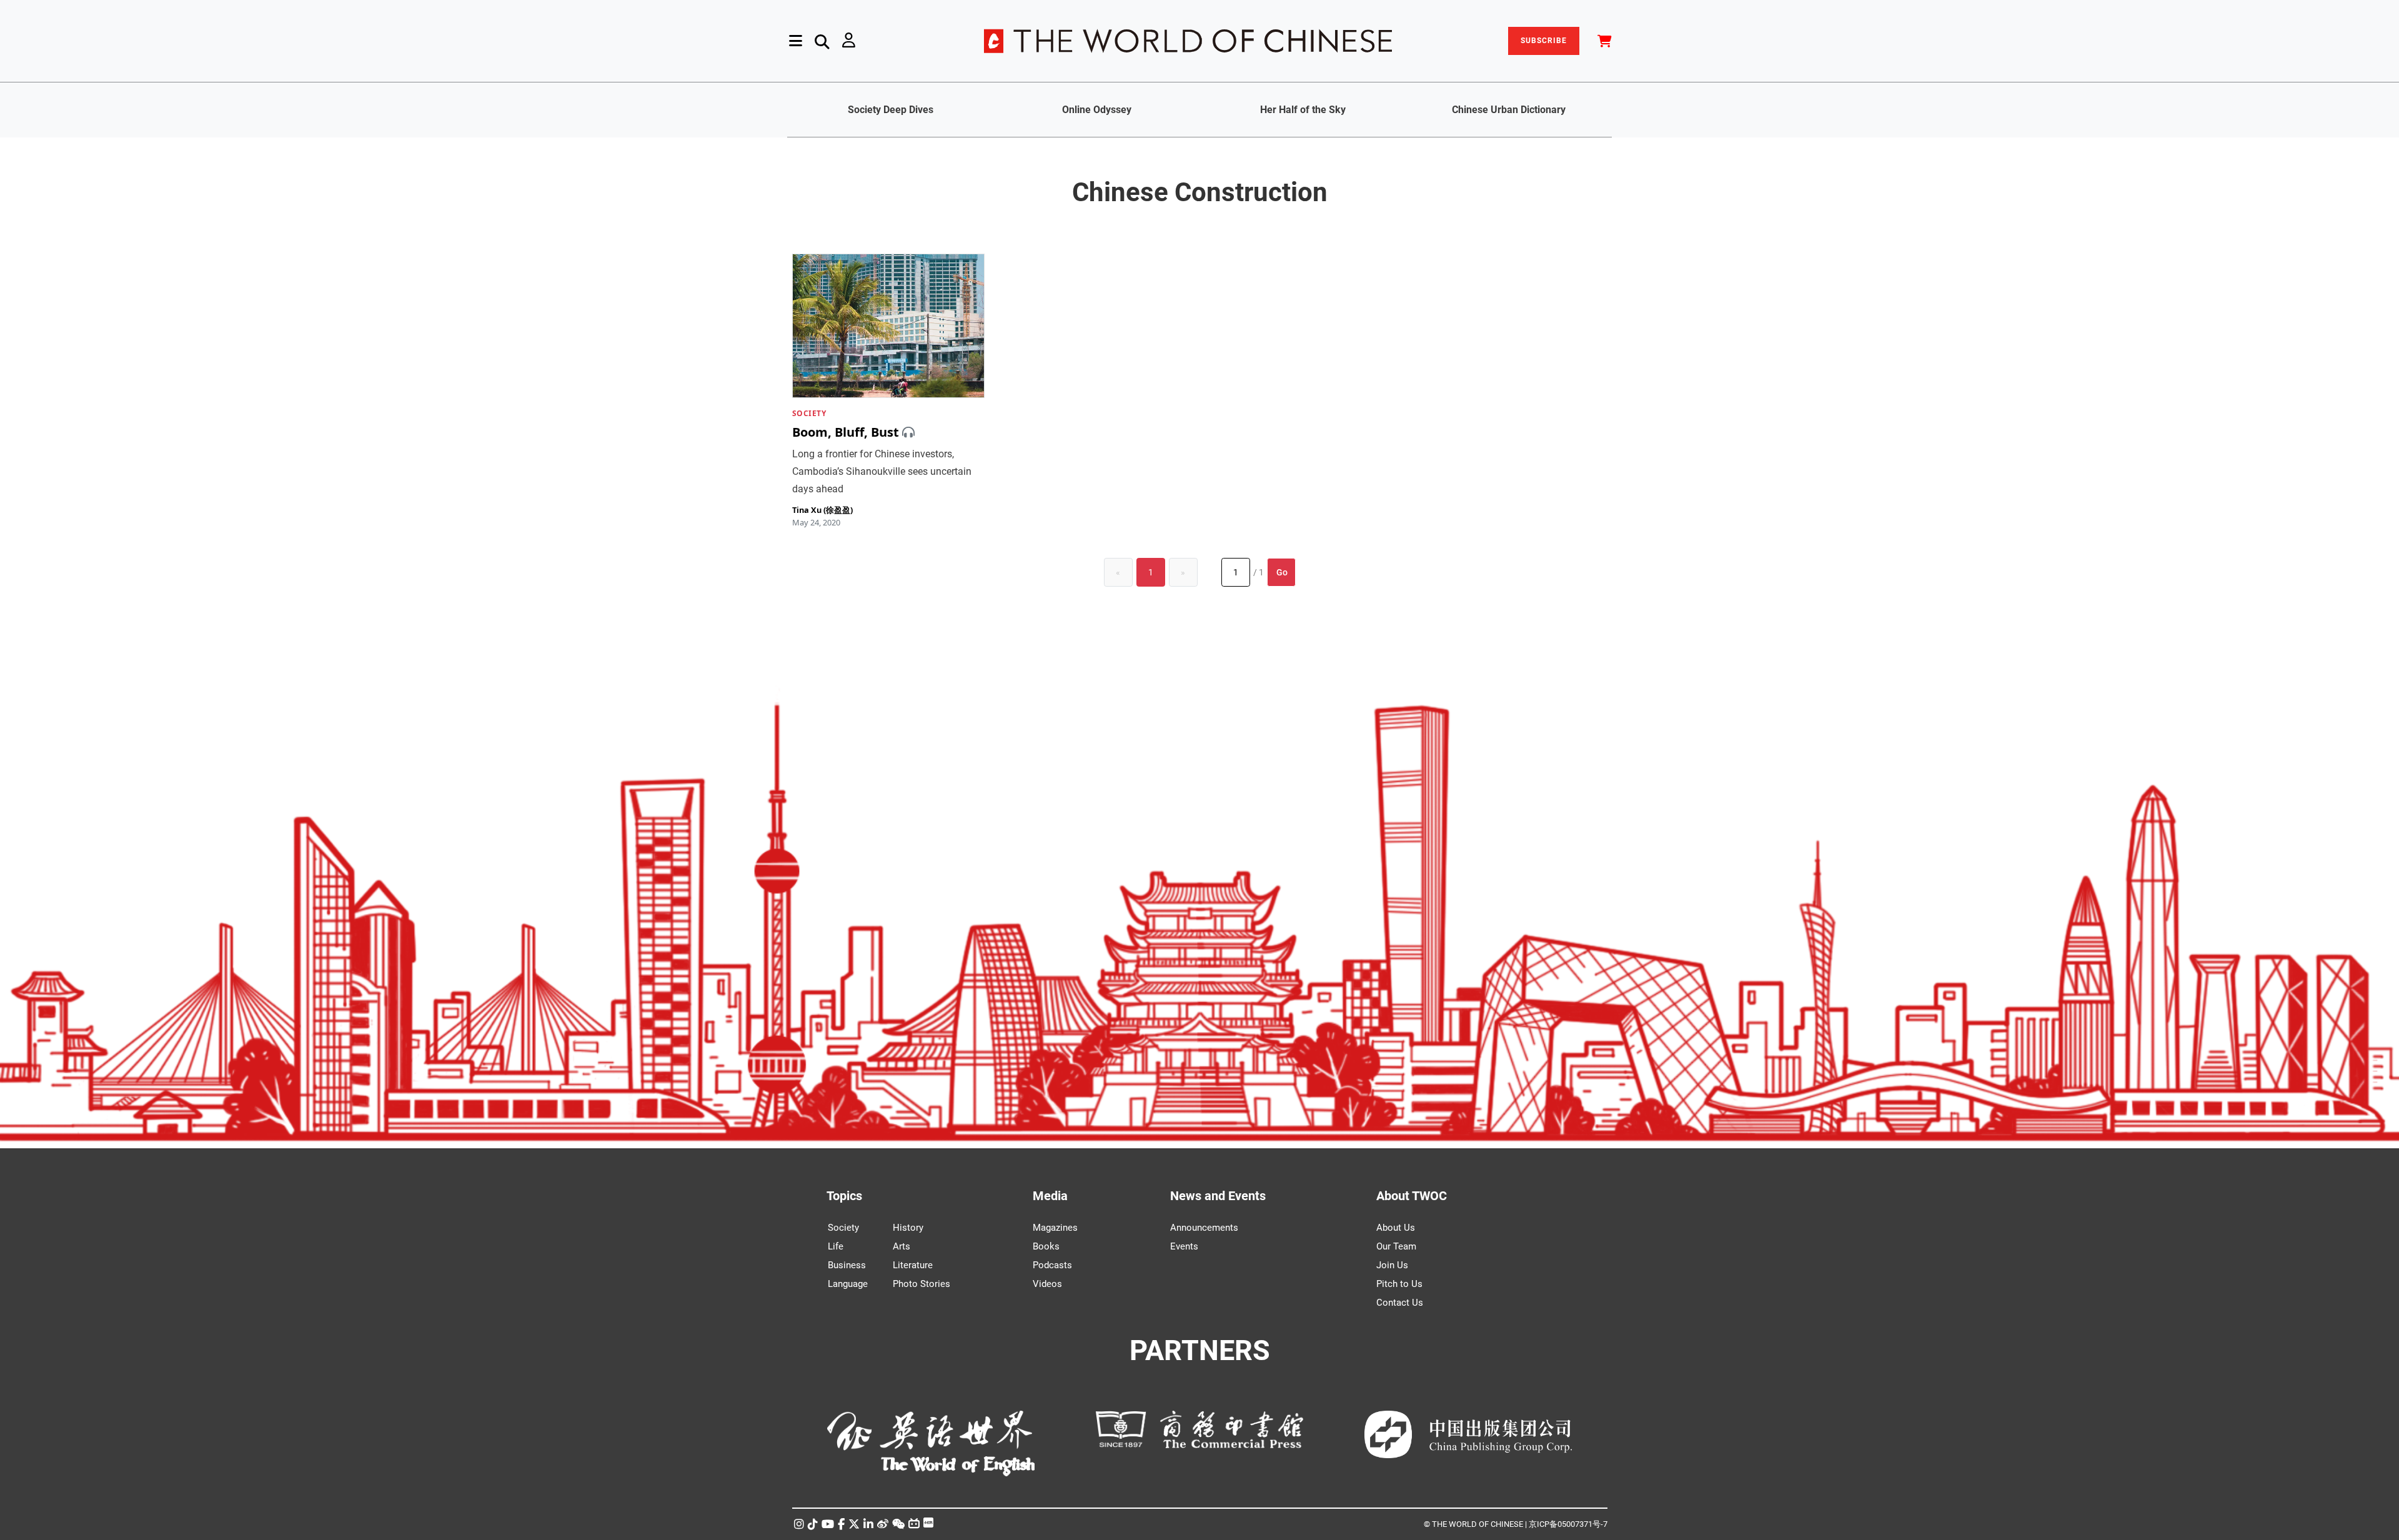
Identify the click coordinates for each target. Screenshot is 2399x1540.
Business (847, 1265)
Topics (844, 1196)
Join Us (1392, 1265)
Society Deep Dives (891, 110)
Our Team (1396, 1246)
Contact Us (1400, 1303)
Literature (913, 1265)
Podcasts (1052, 1265)
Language (848, 1284)
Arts (901, 1246)
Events (1184, 1246)
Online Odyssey (1097, 110)
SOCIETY (809, 413)
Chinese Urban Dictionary (1509, 110)
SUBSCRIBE (1544, 41)
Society (843, 1228)
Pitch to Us (1399, 1284)
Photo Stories (921, 1284)
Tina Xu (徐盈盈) (822, 510)
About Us (1396, 1228)
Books (1046, 1246)
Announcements (1204, 1228)
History (908, 1228)
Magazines (1055, 1228)
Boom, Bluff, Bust (846, 432)
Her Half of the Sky (1303, 110)
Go (1282, 572)
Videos (1047, 1284)
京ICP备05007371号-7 (1568, 1524)
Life (836, 1246)
